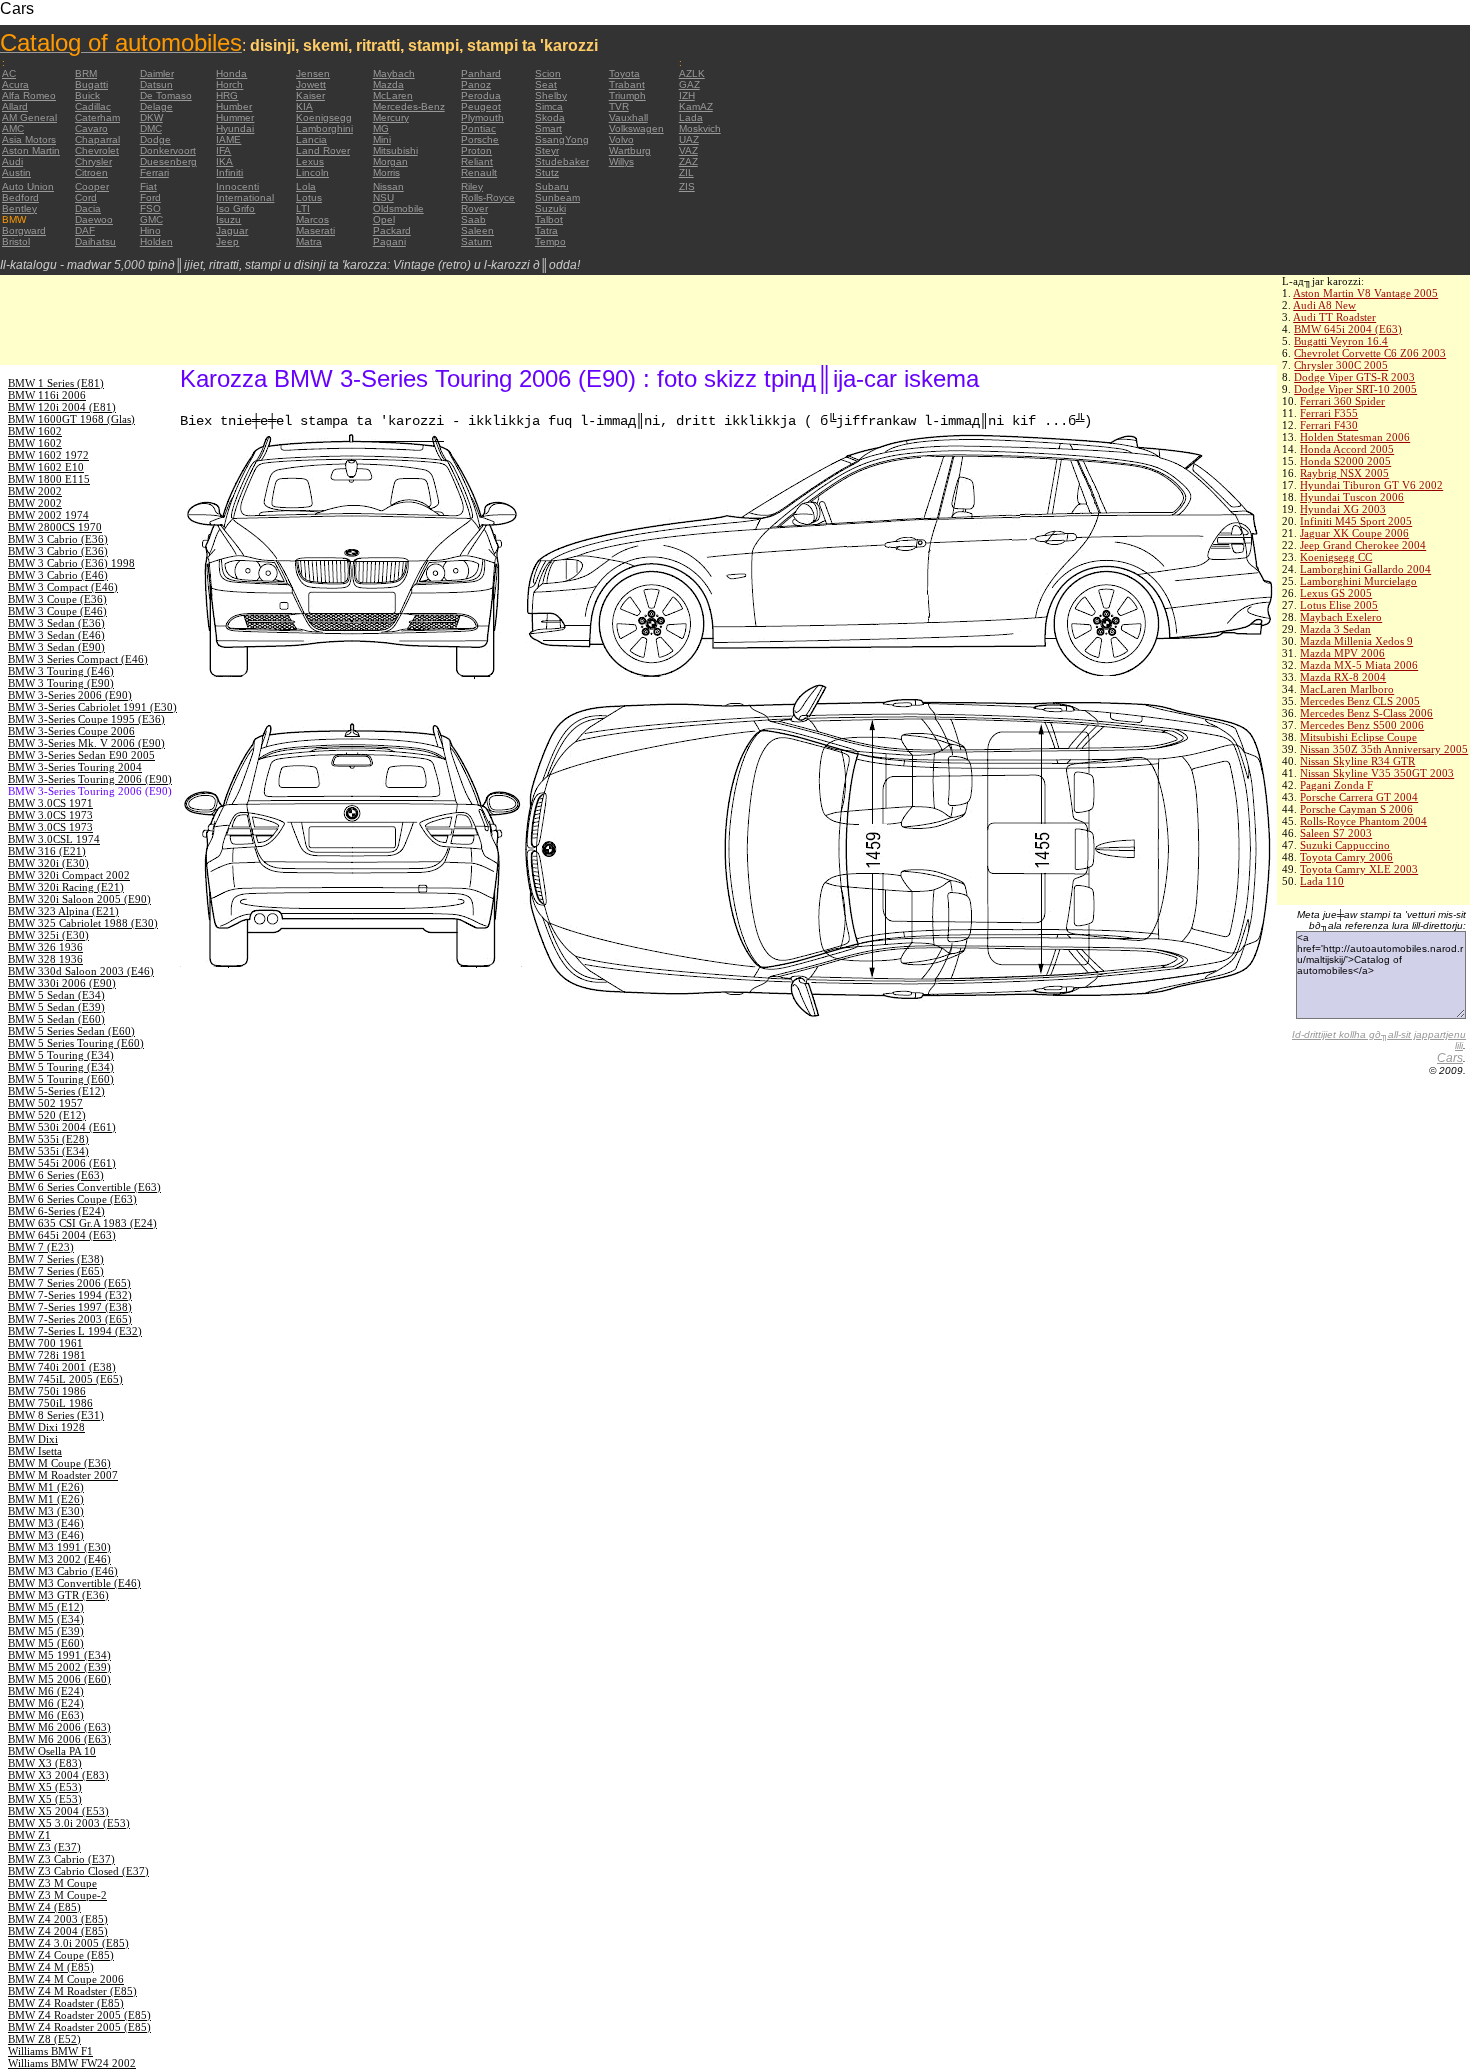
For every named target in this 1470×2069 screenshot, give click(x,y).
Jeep (227, 241)
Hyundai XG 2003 (1343, 509)
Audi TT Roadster (1334, 317)
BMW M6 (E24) (46, 1691)
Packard (392, 230)
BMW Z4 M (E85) (51, 1967)
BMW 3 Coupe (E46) (57, 611)
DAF (85, 230)
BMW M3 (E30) (46, 1511)
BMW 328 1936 (45, 959)
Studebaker (562, 161)
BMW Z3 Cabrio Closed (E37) (78, 1871)
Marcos (312, 219)
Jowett (311, 84)
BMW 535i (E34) (48, 1151)
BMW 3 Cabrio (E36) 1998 (71, 563)
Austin (16, 172)
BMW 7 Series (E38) (56, 1259)
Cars (1450, 1058)
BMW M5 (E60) (46, 1643)
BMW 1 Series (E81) (56, 383)
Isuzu (228, 219)
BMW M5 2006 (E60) (59, 1679)
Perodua (481, 95)
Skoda (550, 117)
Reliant (477, 161)
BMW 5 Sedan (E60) (56, 1019)
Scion (548, 73)
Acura (15, 84)
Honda (231, 73)
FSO (150, 208)
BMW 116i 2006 (47, 395)
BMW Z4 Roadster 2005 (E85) (79, 2015)
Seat (546, 84)
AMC (13, 128)
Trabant (627, 84)
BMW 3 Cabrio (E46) (58, 575)
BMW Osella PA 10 (52, 1751)
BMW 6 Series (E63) (56, 1175)
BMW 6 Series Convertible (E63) (84, 1187)
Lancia (311, 139)
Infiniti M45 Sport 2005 (1356, 521)
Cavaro (91, 128)
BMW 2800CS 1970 (55, 527)
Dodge (155, 139)
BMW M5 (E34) (46, 1619)
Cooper (92, 186)
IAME (228, 139)
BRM (86, 73)
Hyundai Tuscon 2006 (1352, 497)
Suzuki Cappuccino (1345, 845)
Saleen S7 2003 (1336, 833)
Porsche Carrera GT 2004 (1359, 797)
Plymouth (482, 117)
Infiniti (229, 172)
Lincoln (312, 172)
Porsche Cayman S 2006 (1356, 809)
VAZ (688, 150)
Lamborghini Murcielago (1358, 581)
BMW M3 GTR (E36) (58, 1595)
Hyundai (235, 128)
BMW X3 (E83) (45, 1763)
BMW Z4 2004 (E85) (58, 1931)
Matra (309, 241)
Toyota (624, 73)
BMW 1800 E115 (49, 479)
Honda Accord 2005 (1347, 449)
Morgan (390, 161)
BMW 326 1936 (45, 947)
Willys (621, 161)
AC (9, 73)
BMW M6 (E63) (46, 1715)
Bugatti (91, 84)
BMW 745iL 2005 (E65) (65, 1379)
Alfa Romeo (29, 95)
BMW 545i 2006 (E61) (62, 1163)
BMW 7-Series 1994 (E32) (70, 1295)
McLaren (393, 95)
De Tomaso (166, 95)
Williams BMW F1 (50, 2051)
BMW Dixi (33, 1439)
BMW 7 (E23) (41, 1247)
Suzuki (550, 208)
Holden (156, 241)
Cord (86, 197)
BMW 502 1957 (45, 1103)
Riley (472, 186)
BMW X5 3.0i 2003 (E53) (69, 1823)
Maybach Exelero (1341, 617)
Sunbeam (557, 197)
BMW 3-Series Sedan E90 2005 (81, 755)
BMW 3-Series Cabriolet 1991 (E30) (92, 707)
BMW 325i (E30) (48, 935)
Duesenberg (168, 161)
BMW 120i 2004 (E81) (62, 407)
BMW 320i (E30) (48, 863)
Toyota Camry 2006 (1346, 857)
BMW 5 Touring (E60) (61, 1079)
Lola (306, 186)
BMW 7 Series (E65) (56, 1271)
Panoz (476, 84)
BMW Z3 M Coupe (52, 1883)
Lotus (309, 197)
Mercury (391, 117)
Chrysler (93, 161)
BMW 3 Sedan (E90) (56, 647)
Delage (156, 106)
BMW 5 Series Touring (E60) (76, 1043)
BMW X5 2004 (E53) (58, 1811)
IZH (687, 95)
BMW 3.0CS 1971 (50, 803)
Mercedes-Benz (409, 106)
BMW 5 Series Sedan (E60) (71, 1031)
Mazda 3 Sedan (1335, 629)
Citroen (91, 172)
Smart (548, 128)
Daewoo (94, 219)
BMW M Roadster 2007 (63, 1475)
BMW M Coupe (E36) (59, 1463)
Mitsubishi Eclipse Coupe (1358, 737)
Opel (384, 219)
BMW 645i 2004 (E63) (1348, 329)
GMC (151, 219)
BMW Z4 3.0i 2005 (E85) (68, 1943)
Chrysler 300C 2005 (1341, 365)
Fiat (148, 186)
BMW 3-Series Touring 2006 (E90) (90, 779)
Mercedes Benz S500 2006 (1362, 725)
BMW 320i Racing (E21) (66, 887)
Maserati (315, 230)
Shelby (551, 95)
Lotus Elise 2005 (1339, 605)
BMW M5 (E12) (46, 1607)
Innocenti (237, 186)
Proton (476, 150)
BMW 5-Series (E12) (56, 1091)
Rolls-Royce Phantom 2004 (1363, 821)
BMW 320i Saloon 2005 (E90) (79, 899)
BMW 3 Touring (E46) (61, 671)
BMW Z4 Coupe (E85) (61, 1955)
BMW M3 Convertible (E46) (74, 1583)
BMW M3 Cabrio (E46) (63, 1571)
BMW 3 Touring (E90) (61, 683)
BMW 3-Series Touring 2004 (75, 767)
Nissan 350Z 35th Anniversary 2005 (1384, 749)
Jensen (313, 73)
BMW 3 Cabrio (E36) (58, 539)
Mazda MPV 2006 (1342, 653)
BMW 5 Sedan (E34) (56, 995)
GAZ (689, 84)
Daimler (157, 73)
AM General (29, 117)
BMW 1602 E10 (46, 467)
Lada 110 (1322, 881)
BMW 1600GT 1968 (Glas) (71, 419)
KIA (304, 106)
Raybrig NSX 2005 (1344, 473)
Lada (691, 117)
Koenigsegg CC (1336, 557)
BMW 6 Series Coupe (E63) (72, 1199)
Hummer (235, 117)
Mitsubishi (395, 150)
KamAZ (696, 106)
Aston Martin (31, 150)
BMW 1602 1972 (48, 455)
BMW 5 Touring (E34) (61, 1055)
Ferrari (154, 172)
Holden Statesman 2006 (1355, 437)
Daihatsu (95, 241)
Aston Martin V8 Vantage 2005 (1365, 293)
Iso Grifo (235, 208)
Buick (87, 95)
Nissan (388, 186)
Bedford (20, 197)
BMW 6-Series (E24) (56, 1211)
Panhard (481, 73)
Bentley (19, 208)
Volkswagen (636, 128)
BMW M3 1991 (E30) (59, 1547)
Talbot (549, 219)
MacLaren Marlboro (1347, 689)
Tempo (550, 241)
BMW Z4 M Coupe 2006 (66, 1979)
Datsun (156, 84)
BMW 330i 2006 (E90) (62, 983)
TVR (619, 106)
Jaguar (232, 230)
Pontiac (478, 128)
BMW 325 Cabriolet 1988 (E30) (83, 923)
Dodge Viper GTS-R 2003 (1354, 377)
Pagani (389, 241)
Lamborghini (324, 128)
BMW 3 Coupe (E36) (57, 599)
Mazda (388, 84)
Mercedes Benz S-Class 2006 (1366, 713)
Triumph (627, 95)
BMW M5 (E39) (46, 1631)
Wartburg (630, 150)
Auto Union (28, 186)
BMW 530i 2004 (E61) (62, 1127)
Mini (382, 139)
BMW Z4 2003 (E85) (58, 1919)
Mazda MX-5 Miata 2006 (1359, 665)
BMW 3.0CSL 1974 (54, 839)
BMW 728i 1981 (47, 1355)
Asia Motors (29, 139)
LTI (303, 208)
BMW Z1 (29, 1835)
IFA (223, 150)
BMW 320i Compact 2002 (69, 875)
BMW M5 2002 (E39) (59, 1667)
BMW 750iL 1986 (50, 1403)
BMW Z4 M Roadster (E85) (72, 1991)
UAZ (689, 139)
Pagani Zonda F (1336, 785)
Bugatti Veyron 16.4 (1341, 341)
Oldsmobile (398, 208)
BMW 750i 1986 (47, 1391)
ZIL (686, 172)
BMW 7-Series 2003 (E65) (70, 1319)
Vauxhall (628, 117)
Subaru (552, 186)
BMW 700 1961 (45, 1343)
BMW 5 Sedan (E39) (56, 1007)
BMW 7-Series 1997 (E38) (70, 1307)
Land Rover (323, 150)
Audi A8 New (1324, 305)
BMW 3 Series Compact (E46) (78, 659)
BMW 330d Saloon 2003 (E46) (81, 971)
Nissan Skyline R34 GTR (1357, 761)
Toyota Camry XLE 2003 (1359, 869)
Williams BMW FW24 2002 (72, 2063)
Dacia (88, 208)
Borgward (24, 230)
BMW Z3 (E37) (44, 1847)
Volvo (621, 139)
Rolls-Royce (488, 197)
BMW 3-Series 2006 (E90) (70, 695)
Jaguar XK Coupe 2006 (1354, 533)
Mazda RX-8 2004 (1343, 677)
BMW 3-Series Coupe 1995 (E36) (86, 719)
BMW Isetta (35, 1451)
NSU (383, 197)
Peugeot (481, 106)
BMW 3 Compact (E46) (63, 587)
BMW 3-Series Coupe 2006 (71, 731)
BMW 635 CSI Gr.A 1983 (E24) (82, 1223)
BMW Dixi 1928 (46, 1427)
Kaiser (310, 95)
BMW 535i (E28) (48, 1139)
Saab (473, 219)
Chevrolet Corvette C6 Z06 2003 (1370, 353)
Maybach (394, 73)
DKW (151, 117)
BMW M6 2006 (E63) (59, 1727)
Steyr (547, 150)
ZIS (687, 186)
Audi (12, 161)
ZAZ (688, 161)
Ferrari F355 (1329, 413)
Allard (15, 106)
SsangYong (562, 139)
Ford (150, 197)
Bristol (16, 241)
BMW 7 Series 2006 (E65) (69, 1283)
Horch (229, 84)
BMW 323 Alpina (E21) (63, 911)
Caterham (97, 117)
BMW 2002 (35, 491)
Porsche (480, 139)
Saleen (477, 230)
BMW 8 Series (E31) (56, 1415)
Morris (386, 172)
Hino (150, 230)
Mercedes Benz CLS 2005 (1360, 701)
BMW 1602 (35, 431)
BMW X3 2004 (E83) (58, 1775)
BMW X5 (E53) (45, 1787)
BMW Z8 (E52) (44, 2039)
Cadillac (93, 106)
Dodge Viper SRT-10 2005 (1355, 389)
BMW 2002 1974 (48, 515)
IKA (224, 161)
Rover (474, 208)
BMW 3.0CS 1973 (50, 815)
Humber (234, 106)
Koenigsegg (324, 117)
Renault (479, 172)
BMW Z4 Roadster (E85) (66, 2003)
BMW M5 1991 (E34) (59, 1655)
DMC (151, 128)
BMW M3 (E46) (46, 1523)
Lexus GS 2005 (1336, 593)
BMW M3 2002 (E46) (59, 1559)
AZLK (692, 73)
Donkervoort (168, 150)
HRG (227, 95)
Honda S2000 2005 (1345, 461)
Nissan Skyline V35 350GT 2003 (1377, 773)
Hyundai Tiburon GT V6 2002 (1371, 485)
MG (381, 128)
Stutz (547, 172)
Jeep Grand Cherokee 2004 (1363, 545)
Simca (549, 106)
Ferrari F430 (1329, 425)
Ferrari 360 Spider (1342, 401)
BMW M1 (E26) (46, 1487)
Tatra (546, 230)
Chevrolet (97, 150)
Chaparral (97, 139)
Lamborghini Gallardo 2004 (1365, 569)
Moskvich (700, 128)
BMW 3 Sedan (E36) (56, 623)
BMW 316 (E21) (47, 851)
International (245, 197)
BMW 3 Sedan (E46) (56, 635)
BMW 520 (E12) (47, 1115)
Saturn (476, 241)
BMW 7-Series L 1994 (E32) (75, 1331)
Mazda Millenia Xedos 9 (1356, 641)
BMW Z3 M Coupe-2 (57, 1895)
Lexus (310, 161)
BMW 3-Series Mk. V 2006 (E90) (86, 743)
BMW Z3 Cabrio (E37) (61, 1859)
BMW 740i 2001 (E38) (62, 1367)
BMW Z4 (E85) (44, 1907)
